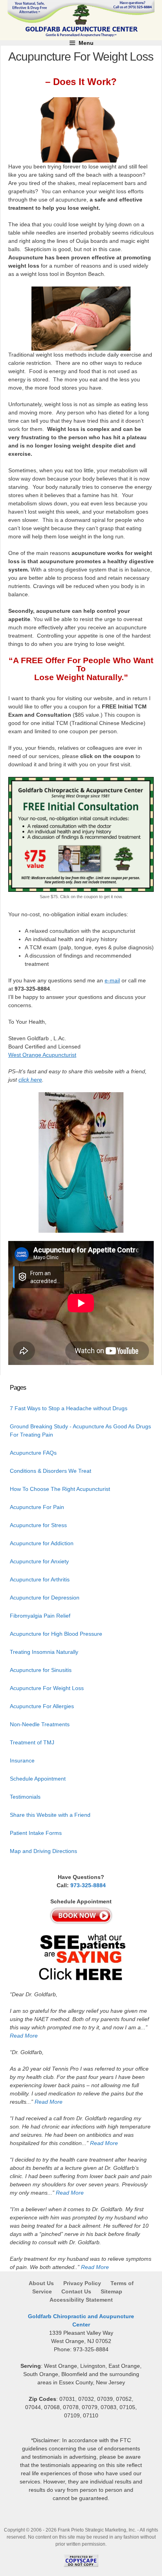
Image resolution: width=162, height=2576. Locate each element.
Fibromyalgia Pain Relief (40, 1616)
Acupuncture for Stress (38, 1525)
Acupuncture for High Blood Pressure (56, 1634)
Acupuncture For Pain (37, 1507)
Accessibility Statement (81, 2300)
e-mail (112, 980)
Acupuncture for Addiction (42, 1543)
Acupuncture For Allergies (42, 1706)
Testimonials (25, 1797)
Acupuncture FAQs (33, 1453)
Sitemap (111, 2291)
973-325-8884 (88, 1885)
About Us (42, 2283)
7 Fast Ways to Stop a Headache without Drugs (69, 1408)
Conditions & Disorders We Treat (51, 1471)
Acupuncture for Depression (45, 1598)
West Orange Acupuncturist (42, 1055)
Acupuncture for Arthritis (40, 1579)
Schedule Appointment (38, 1779)
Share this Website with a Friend (50, 1815)
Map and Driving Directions (43, 1851)
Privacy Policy (82, 2283)
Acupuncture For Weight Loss (47, 1688)
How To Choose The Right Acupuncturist (60, 1489)
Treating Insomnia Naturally (44, 1652)
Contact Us (76, 2291)
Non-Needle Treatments (40, 1724)
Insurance (22, 1760)
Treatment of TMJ (32, 1742)
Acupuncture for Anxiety (39, 1561)
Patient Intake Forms (36, 1833)
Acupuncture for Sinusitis (41, 1670)
